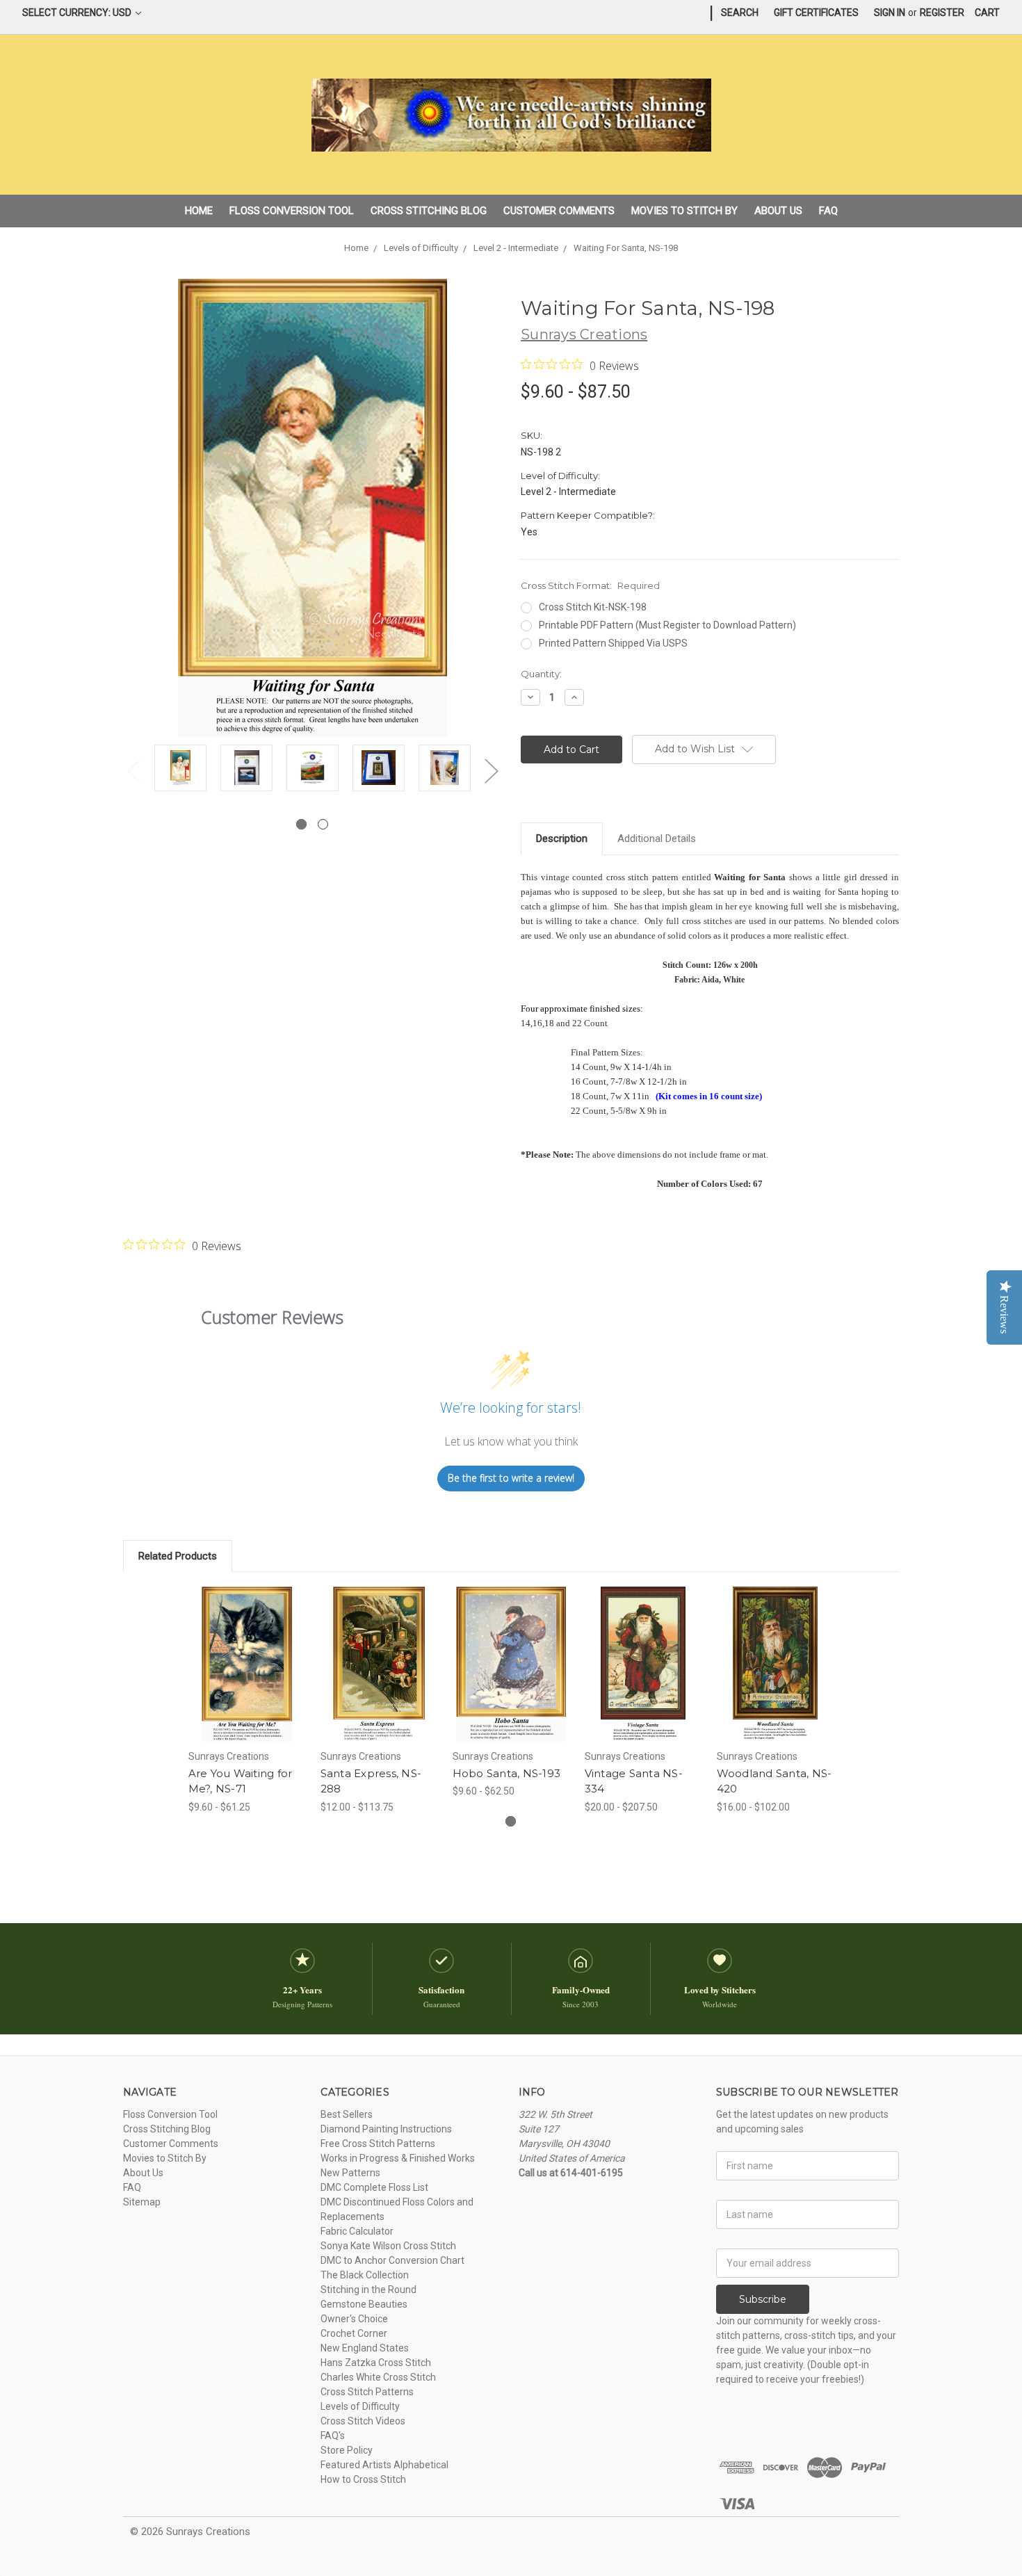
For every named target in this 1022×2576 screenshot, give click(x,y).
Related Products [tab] (178, 1556)
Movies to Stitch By (684, 211)
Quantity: (541, 674)
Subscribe (763, 2299)
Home (199, 211)
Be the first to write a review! (511, 1478)
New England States (365, 2348)
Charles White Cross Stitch (378, 2377)
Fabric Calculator (357, 2231)
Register (942, 13)
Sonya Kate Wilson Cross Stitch (388, 2246)
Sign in (890, 13)
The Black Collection (365, 2275)
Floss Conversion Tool (292, 211)
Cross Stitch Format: (590, 585)
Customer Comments (559, 211)
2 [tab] (323, 824)
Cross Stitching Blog (429, 211)
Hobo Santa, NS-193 (507, 1773)
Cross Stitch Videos (363, 2421)
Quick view (247, 1652)
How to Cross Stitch (363, 2479)
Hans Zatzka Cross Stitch (376, 2363)
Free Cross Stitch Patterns (378, 2144)
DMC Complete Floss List (374, 2187)
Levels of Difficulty (360, 2406)
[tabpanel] (180, 770)
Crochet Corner (354, 2333)
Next (491, 771)
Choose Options (247, 1676)
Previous (133, 771)
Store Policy (347, 2450)
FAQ (828, 211)
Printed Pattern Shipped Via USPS (613, 643)
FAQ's (333, 2436)
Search (740, 13)
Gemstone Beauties (364, 2304)
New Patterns (350, 2173)
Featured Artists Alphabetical (384, 2465)
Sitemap (142, 2202)
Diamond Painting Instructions (386, 2129)
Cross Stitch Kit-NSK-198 (593, 607)
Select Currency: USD (78, 13)
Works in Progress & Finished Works (398, 2158)
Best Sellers (347, 2114)
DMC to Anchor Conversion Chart (392, 2260)
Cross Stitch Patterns (367, 2392)
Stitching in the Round (368, 2290)
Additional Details (657, 839)
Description (562, 839)
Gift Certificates (816, 13)
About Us (778, 211)
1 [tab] (301, 824)
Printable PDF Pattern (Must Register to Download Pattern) (667, 625)
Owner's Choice (354, 2319)
